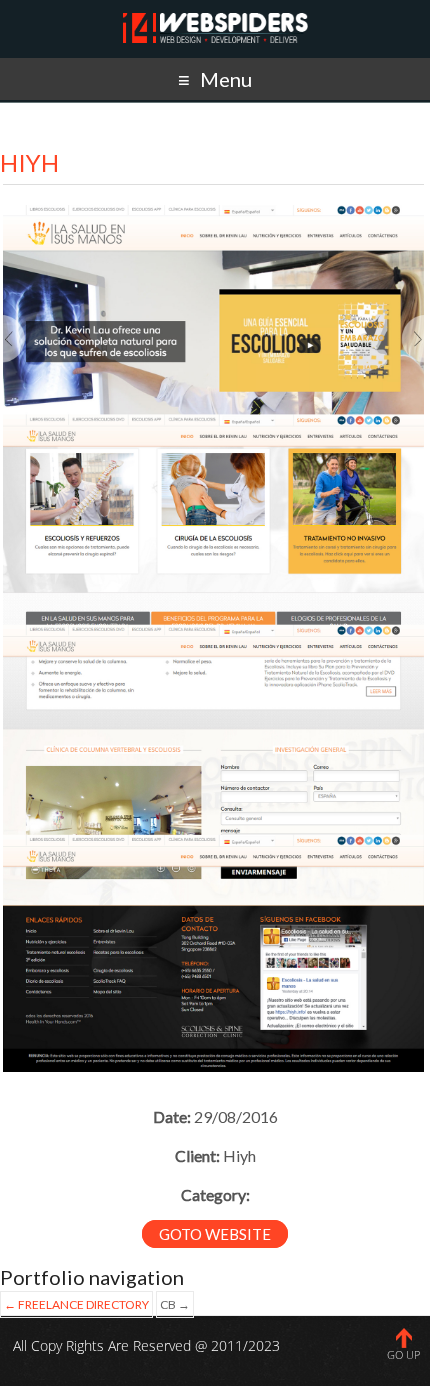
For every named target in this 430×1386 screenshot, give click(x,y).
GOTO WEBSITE (215, 1234)
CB (175, 1304)
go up (403, 1354)
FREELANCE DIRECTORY (76, 1304)
